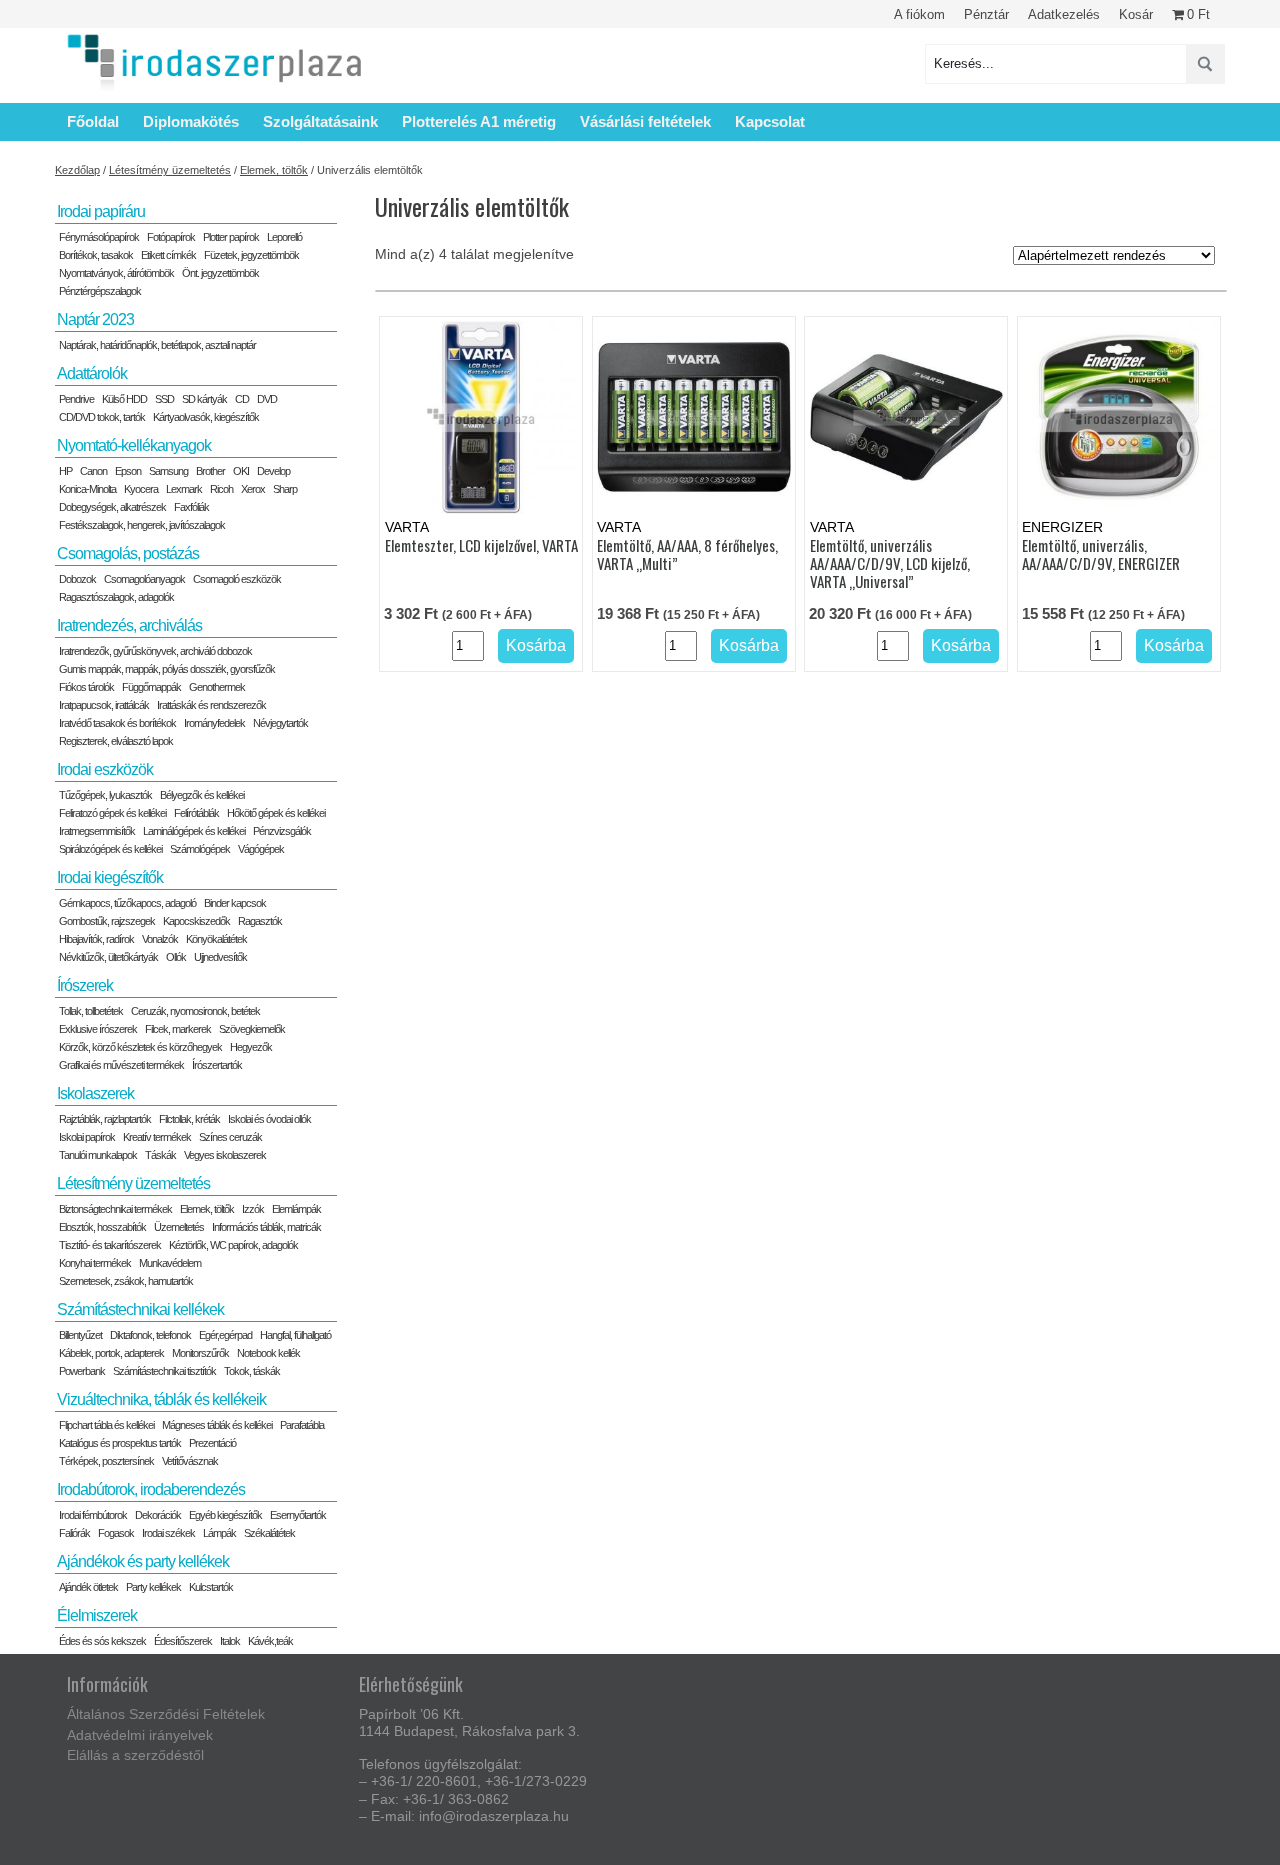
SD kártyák (204, 399)
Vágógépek (261, 849)
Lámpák (219, 1533)
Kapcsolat (770, 121)
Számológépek (200, 849)
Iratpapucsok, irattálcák (104, 705)
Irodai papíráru (101, 211)
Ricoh (221, 489)
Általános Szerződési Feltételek (166, 1714)
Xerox (253, 489)
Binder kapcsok (235, 903)
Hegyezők (251, 1047)
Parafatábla (302, 1425)
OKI (241, 471)
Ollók (176, 957)
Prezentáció (212, 1443)
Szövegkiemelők (252, 1029)
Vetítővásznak (190, 1461)
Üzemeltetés (179, 1227)
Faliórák (74, 1533)
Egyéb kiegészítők (225, 1515)
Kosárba (536, 645)
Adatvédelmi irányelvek (140, 1735)
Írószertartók (217, 1065)
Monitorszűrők (200, 1353)
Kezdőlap (77, 170)
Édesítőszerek (183, 1641)
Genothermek (217, 687)
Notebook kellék (268, 1353)
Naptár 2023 (95, 319)
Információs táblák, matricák (266, 1227)
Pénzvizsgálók (282, 831)
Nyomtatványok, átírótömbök (116, 273)
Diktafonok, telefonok (150, 1335)
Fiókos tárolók (86, 687)
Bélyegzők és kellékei (202, 795)
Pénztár (986, 14)
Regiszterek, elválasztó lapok (116, 741)
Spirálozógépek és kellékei (110, 849)
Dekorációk (158, 1515)
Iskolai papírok (87, 1137)
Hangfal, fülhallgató (295, 1335)
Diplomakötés (191, 121)
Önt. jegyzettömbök (220, 273)
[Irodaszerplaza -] (215, 63)
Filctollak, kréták (189, 1119)
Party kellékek (153, 1587)
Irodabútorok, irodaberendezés (151, 1489)
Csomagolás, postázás (128, 553)
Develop (273, 471)
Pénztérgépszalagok (100, 291)
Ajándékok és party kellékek (143, 1561)
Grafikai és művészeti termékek (121, 1065)
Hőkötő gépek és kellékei (276, 813)
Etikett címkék (168, 255)
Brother (210, 471)
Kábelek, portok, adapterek (111, 1353)
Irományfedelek (214, 723)
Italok (230, 1641)
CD (242, 399)
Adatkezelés (1064, 14)
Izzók (253, 1209)
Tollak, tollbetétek (91, 1011)
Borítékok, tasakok (96, 255)
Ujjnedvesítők (220, 957)
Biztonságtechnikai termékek (115, 1209)
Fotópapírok (171, 237)
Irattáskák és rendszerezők (211, 705)
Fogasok (116, 1533)
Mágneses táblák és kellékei (217, 1425)
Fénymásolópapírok (99, 237)
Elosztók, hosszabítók (102, 1227)
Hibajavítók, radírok (96, 939)
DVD (267, 399)
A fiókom (919, 14)
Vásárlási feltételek (645, 121)
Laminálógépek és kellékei (194, 831)
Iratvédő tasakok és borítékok (117, 723)
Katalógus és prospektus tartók (120, 1443)
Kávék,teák (270, 1641)
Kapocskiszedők (196, 921)
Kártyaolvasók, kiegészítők (206, 417)
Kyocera (141, 489)
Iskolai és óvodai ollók (269, 1119)
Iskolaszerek (95, 1093)
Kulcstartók (211, 1587)
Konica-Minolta (87, 489)
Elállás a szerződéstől (135, 1755)
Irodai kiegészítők (110, 877)
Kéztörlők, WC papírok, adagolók (233, 1245)
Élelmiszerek (97, 1615)
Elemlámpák (296, 1209)
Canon (93, 471)
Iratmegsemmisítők (97, 831)
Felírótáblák (196, 813)
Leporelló (284, 237)
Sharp (285, 489)
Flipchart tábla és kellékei (106, 1425)
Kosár (1136, 14)
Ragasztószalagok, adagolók (116, 597)
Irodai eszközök (105, 769)
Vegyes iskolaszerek (225, 1155)
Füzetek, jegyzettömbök (251, 255)
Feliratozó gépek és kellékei (112, 813)
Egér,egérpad (225, 1335)
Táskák (160, 1155)
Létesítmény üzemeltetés (170, 170)
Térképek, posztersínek (106, 1461)
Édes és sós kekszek (102, 1641)
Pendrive (76, 399)
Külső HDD (124, 399)
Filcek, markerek (178, 1029)
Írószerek (85, 985)
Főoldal (93, 121)
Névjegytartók (280, 723)
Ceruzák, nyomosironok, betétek (195, 1011)
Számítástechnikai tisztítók (164, 1371)
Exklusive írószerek (98, 1029)
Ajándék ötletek (88, 1587)
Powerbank (82, 1371)
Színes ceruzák (230, 1137)
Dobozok (77, 579)
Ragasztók (260, 921)
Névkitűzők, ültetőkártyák (108, 957)
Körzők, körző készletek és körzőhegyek (140, 1047)
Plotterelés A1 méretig (479, 121)
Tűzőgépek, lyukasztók (105, 795)
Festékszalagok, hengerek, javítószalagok (142, 525)
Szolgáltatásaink (320, 121)
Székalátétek (269, 1533)
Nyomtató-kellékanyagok (134, 445)
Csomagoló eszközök (237, 579)
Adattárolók (92, 373)
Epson (128, 471)
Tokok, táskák (252, 1371)
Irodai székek (168, 1533)
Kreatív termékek (157, 1137)
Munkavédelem (170, 1263)
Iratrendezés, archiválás (129, 625)
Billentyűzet (80, 1335)
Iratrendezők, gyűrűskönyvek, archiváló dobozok (155, 651)
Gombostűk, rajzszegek (107, 921)
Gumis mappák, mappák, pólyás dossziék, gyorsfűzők (167, 669)
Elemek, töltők (274, 170)
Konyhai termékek (95, 1263)
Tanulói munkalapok (98, 1155)
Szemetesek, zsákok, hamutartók (126, 1281)
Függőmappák (151, 687)
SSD (164, 399)
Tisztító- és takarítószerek (110, 1245)
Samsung (168, 471)
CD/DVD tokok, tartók (102, 417)
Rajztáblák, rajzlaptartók (105, 1119)
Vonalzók (160, 939)
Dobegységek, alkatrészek (112, 507)
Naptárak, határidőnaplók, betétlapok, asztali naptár (157, 345)
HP (65, 471)
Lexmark (184, 489)
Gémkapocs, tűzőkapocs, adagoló (127, 903)
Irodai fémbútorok (93, 1515)
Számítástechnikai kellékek (140, 1309)
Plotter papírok (231, 237)
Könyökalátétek (216, 939)
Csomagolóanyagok (144, 579)
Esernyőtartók (298, 1515)
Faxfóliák (191, 507)
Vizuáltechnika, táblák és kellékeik (161, 1399)
